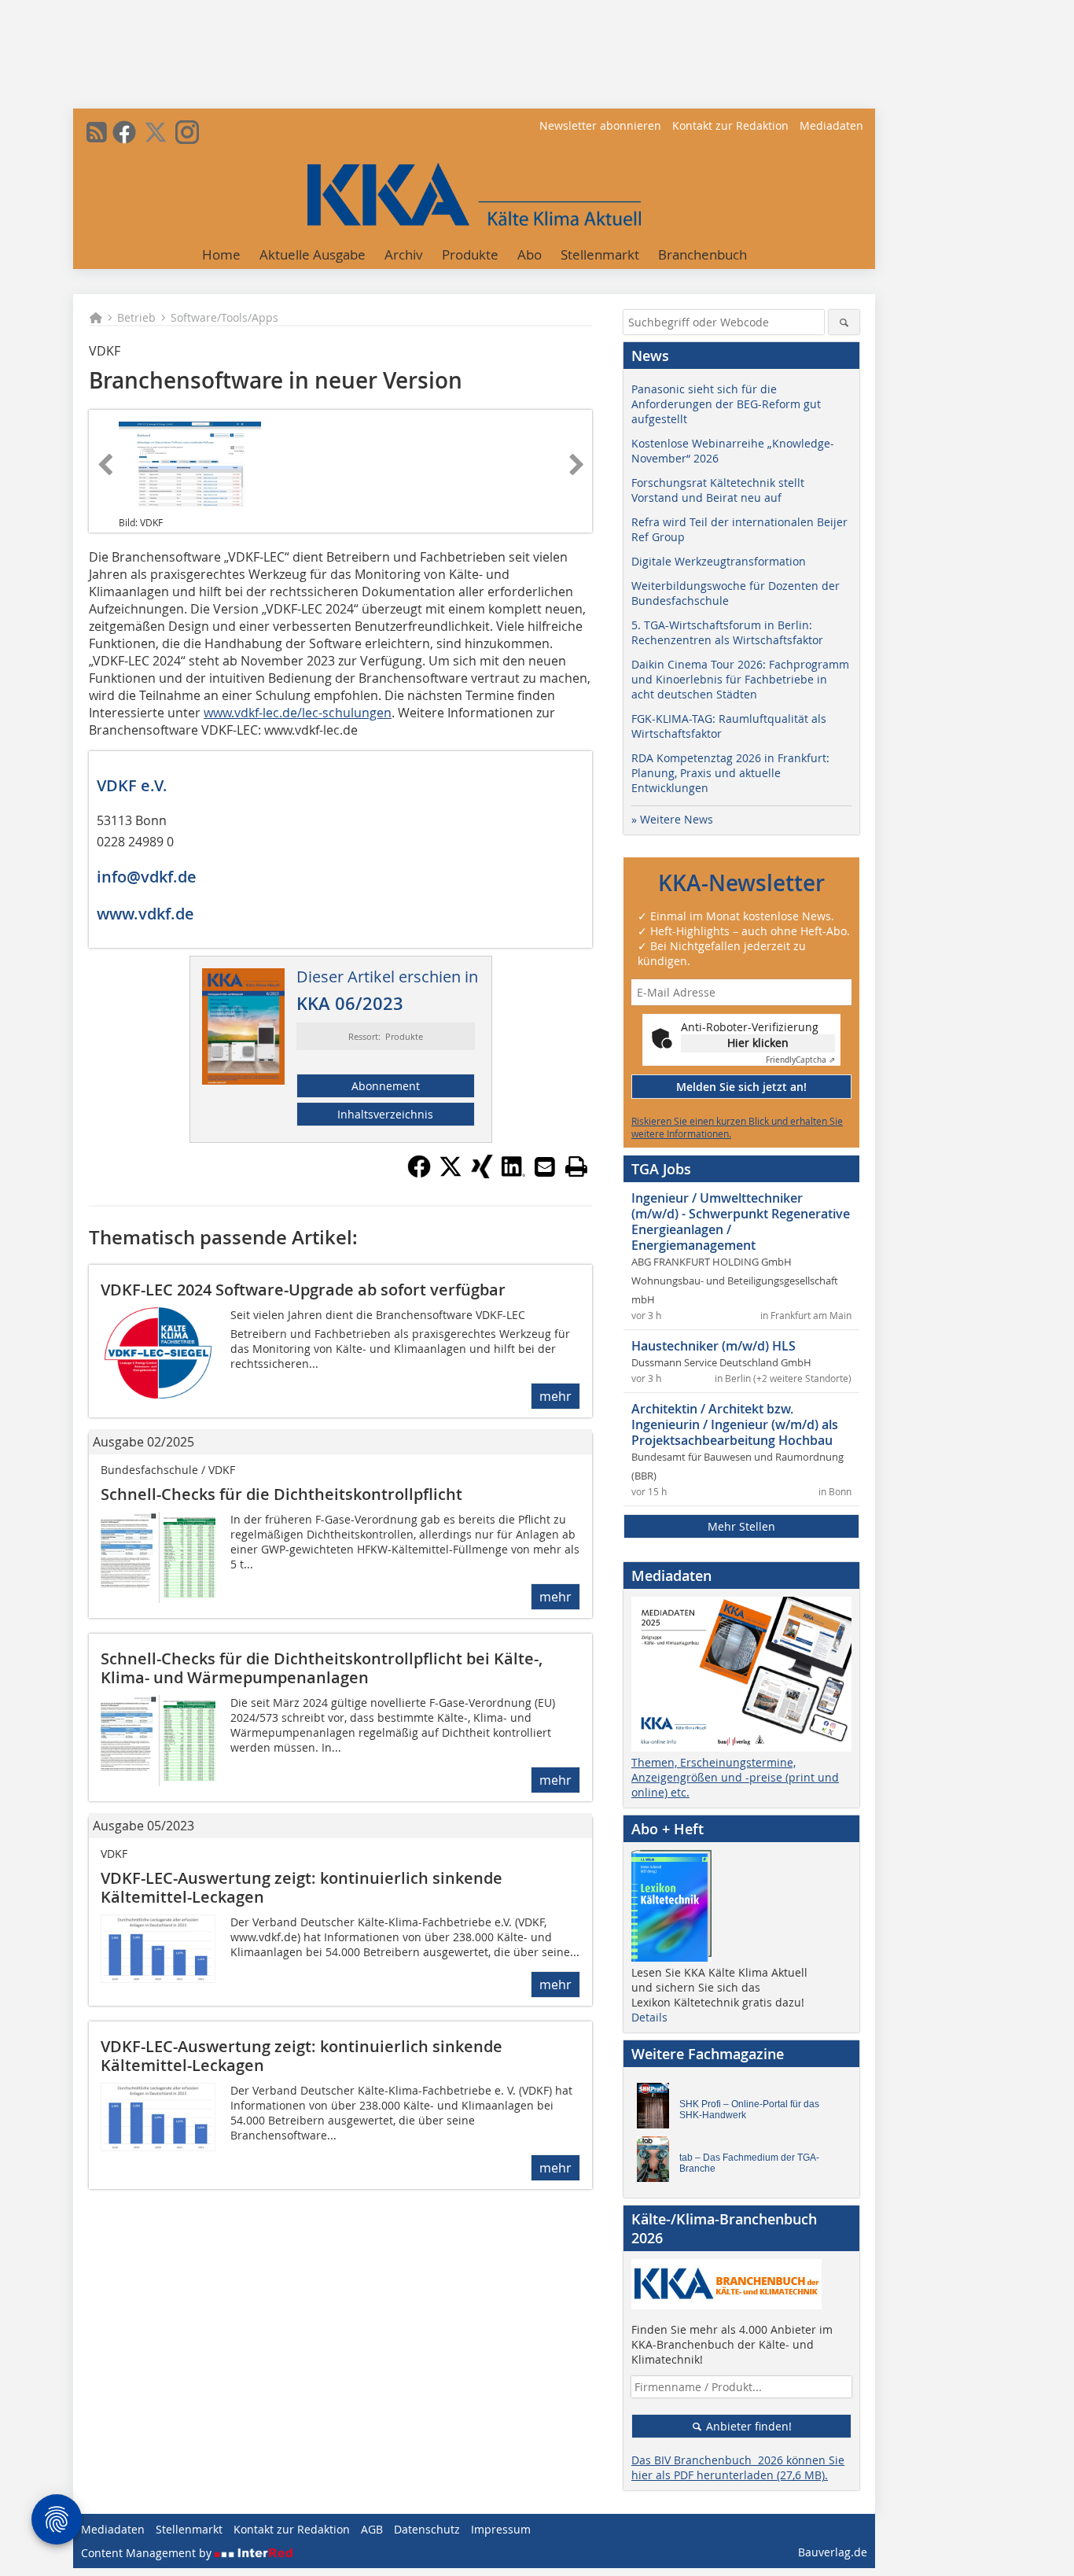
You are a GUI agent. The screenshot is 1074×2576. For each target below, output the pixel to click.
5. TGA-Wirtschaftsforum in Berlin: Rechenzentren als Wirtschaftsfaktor (727, 632)
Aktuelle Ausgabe (313, 254)
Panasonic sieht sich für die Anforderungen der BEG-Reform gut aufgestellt (726, 404)
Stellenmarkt (600, 254)
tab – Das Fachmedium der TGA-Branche (749, 2163)
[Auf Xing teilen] (482, 1174)
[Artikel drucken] (576, 1166)
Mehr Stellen (741, 1526)
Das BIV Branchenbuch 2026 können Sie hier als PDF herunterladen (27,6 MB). (738, 2467)
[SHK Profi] (657, 2110)
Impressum (501, 2529)
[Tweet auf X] (451, 1174)
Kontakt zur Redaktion (730, 125)
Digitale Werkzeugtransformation (719, 561)
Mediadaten (831, 125)
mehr (555, 1396)
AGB (372, 2529)
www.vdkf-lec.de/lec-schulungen (298, 713)
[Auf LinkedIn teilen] (513, 1174)
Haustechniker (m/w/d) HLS (714, 1346)
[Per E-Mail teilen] (545, 1166)
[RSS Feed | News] (97, 132)
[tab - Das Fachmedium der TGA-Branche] (657, 2163)
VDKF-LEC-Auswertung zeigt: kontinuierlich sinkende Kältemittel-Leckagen (302, 1887)
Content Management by (148, 2553)
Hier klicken (758, 1043)
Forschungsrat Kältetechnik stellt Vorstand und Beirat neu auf (718, 490)
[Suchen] (844, 322)
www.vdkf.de (145, 914)
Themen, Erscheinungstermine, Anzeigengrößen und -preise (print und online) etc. (735, 1777)
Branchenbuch (703, 254)
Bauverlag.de (833, 2552)
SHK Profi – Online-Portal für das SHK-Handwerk (749, 2110)
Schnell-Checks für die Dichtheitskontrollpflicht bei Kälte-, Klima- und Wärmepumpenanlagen (322, 1668)
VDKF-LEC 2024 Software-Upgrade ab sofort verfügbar (303, 1290)
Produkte (470, 254)
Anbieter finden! (747, 2426)
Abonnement (386, 1086)
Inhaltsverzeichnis (385, 1114)
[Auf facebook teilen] (419, 1174)
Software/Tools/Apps (224, 317)
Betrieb (136, 317)
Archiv (404, 254)
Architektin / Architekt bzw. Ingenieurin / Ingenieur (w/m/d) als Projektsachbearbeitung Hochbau (735, 1424)
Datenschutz (427, 2529)
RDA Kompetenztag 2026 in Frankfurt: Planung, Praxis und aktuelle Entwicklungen (730, 773)
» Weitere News (672, 819)
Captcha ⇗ (800, 1060)
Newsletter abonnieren (600, 125)
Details (649, 2017)
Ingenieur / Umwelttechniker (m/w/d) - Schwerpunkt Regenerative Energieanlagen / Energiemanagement (741, 1222)
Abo (530, 254)
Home (221, 254)
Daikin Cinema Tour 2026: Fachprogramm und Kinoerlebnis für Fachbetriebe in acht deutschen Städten (740, 679)
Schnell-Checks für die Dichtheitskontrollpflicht (281, 1494)
